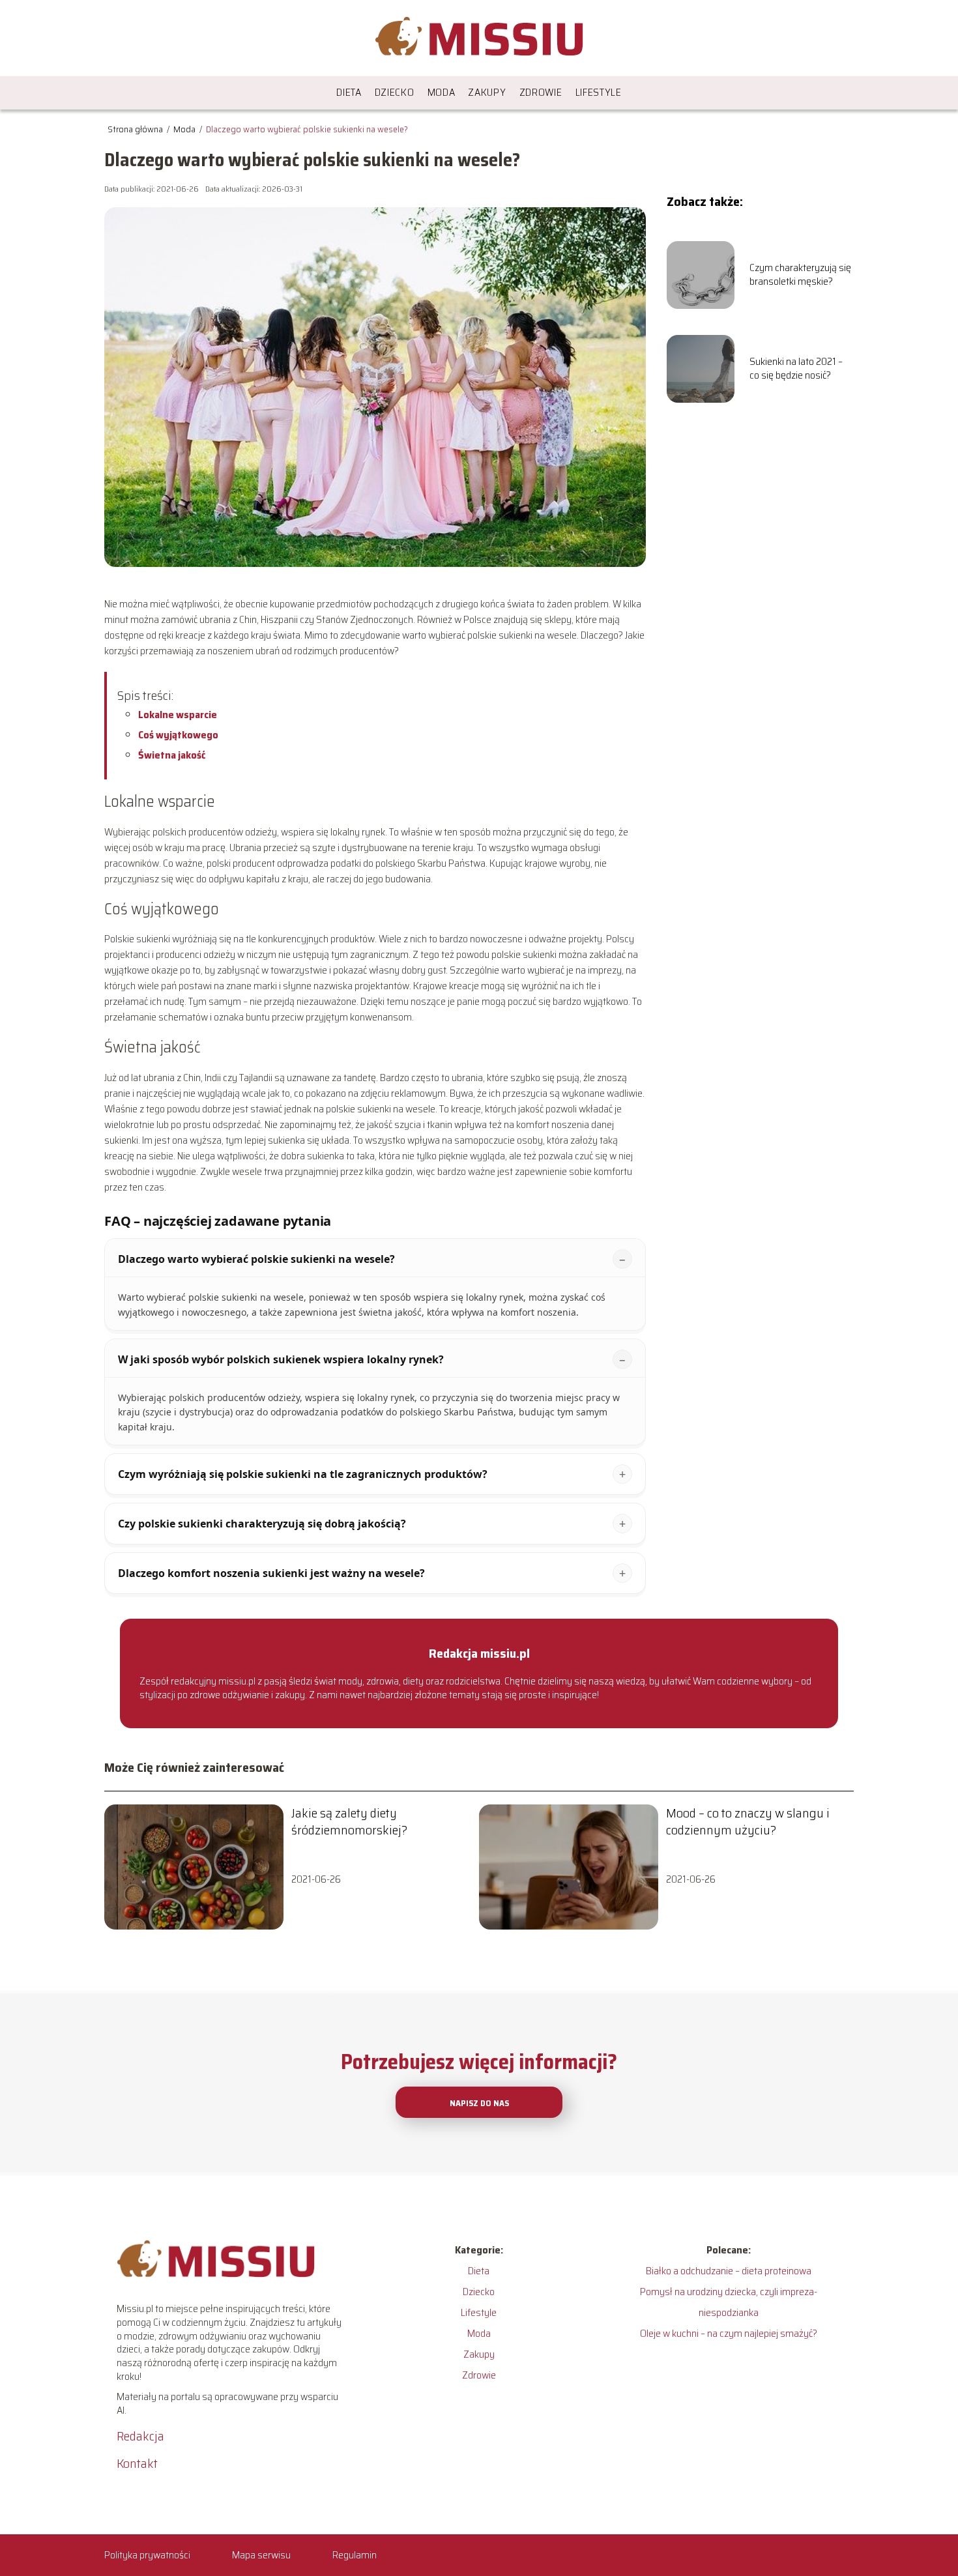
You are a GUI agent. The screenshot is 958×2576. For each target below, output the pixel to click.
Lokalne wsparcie (178, 715)
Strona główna (136, 129)
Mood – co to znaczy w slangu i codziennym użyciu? (748, 1821)
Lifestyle (599, 92)
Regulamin (355, 2555)
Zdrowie (541, 92)
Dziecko (395, 92)
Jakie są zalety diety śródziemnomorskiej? (349, 1821)
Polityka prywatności (147, 2555)
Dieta (349, 92)
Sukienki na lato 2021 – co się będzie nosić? (796, 369)
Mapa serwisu (261, 2555)
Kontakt (137, 2463)
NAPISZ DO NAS (479, 2103)
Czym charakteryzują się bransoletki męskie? (800, 275)
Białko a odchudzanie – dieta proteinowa (729, 2271)
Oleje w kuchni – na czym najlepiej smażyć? (729, 2333)
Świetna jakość (172, 755)
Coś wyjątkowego (178, 735)
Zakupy (487, 92)
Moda (442, 92)
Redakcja (140, 2436)
